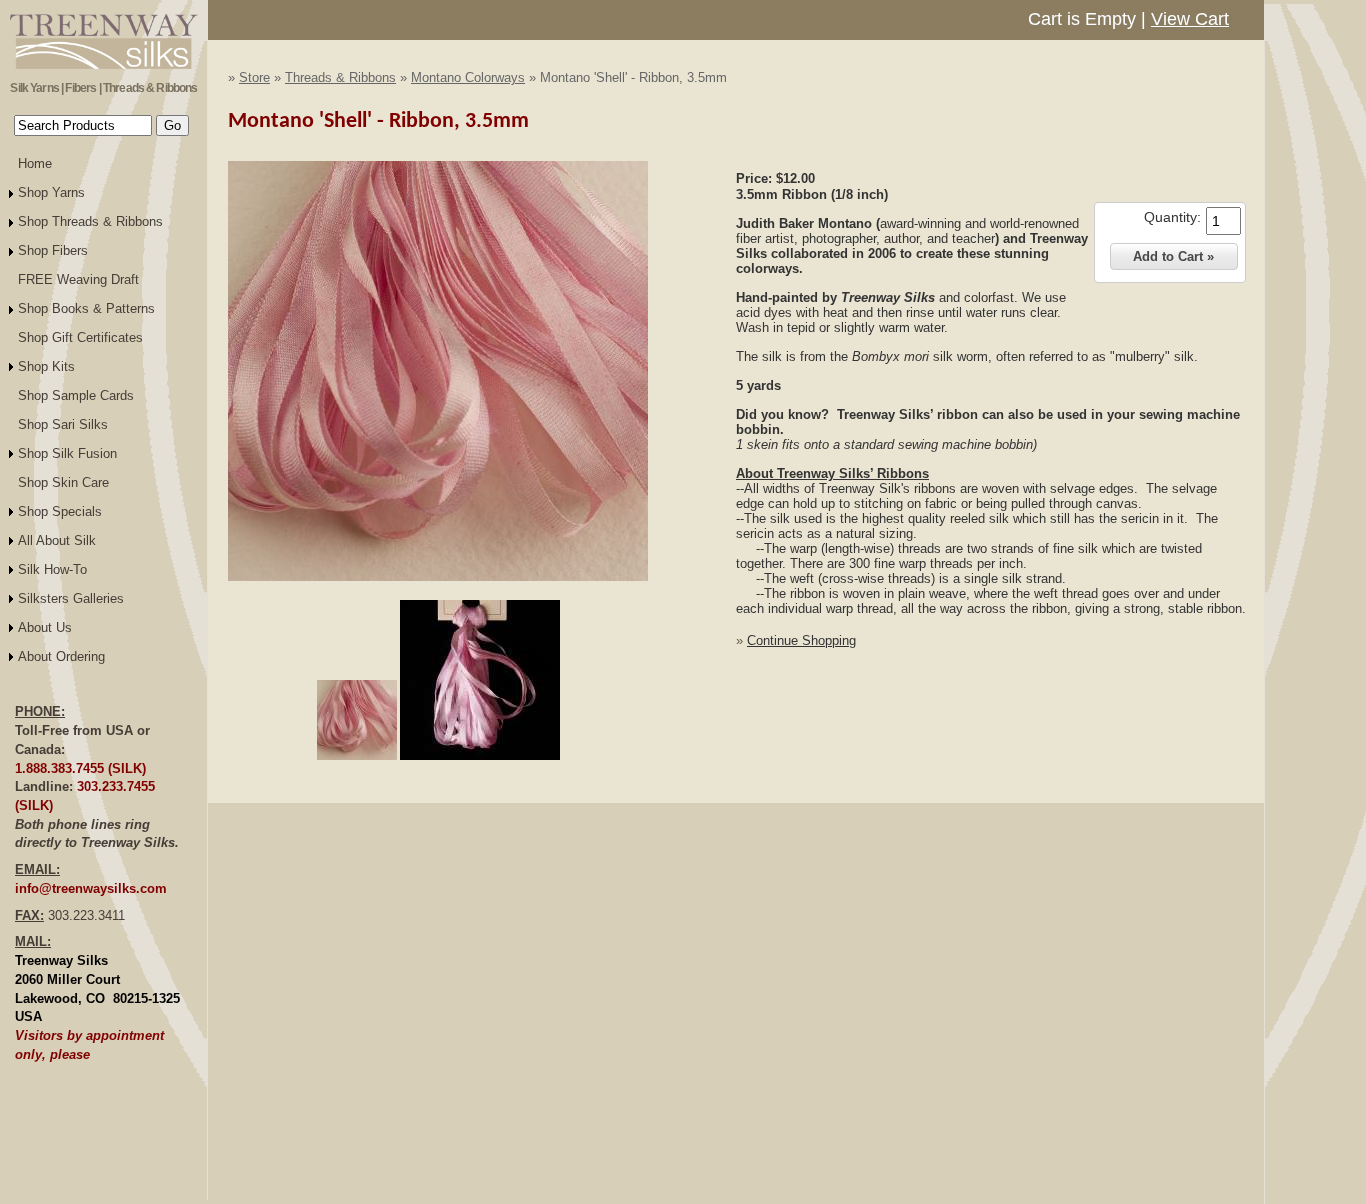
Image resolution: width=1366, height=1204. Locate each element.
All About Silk (57, 540)
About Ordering (61, 656)
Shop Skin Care (63, 482)
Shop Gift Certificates (80, 337)
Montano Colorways (468, 77)
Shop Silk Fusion (67, 453)
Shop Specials (60, 511)
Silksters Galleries (71, 598)
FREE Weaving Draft (78, 279)
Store (254, 77)
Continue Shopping (801, 640)
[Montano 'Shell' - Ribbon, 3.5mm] (438, 577)
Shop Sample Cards (76, 395)
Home (35, 163)
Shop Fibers (53, 250)
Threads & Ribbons (340, 77)
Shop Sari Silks (63, 424)
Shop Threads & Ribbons (90, 221)
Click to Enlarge (438, 590)
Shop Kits (46, 366)
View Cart (1190, 19)
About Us (45, 627)
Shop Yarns (51, 192)
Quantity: (1172, 217)
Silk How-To (52, 569)
